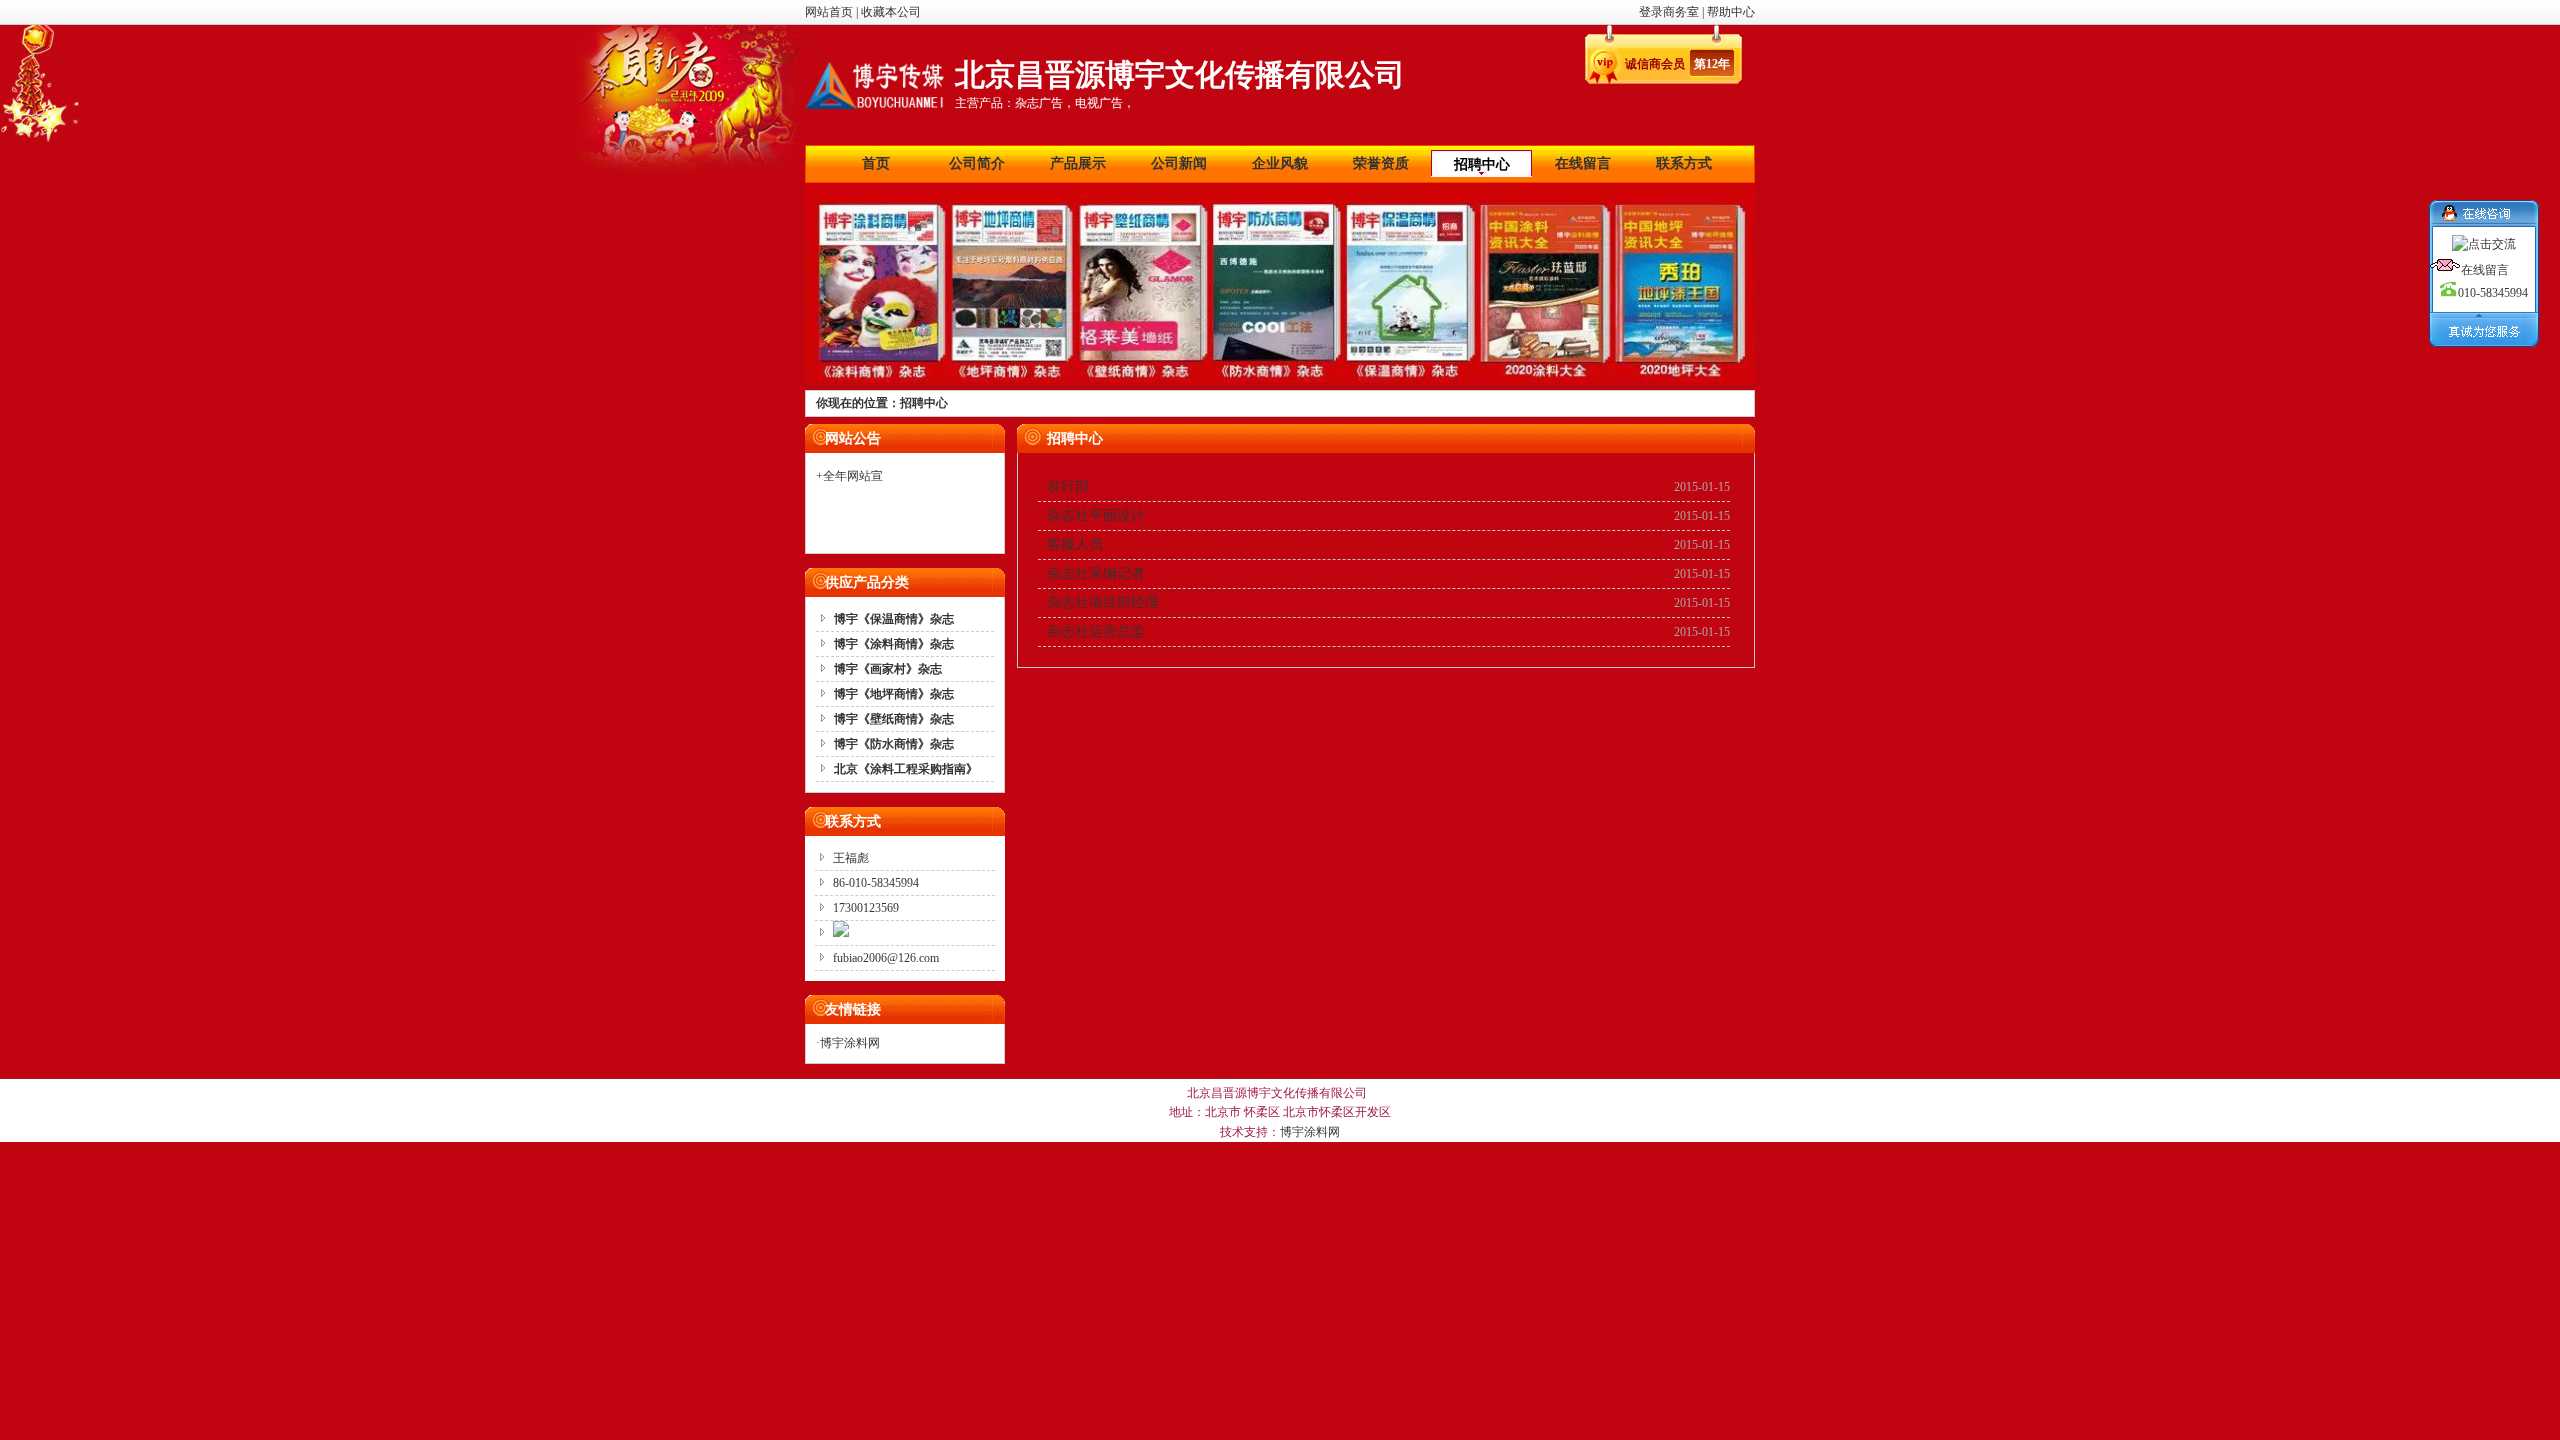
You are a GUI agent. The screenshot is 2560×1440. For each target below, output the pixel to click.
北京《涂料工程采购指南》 (906, 769)
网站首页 (829, 12)
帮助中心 (1731, 12)
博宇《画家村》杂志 (888, 669)
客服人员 (1075, 544)
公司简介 (977, 163)
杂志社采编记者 (1096, 573)
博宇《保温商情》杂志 (894, 619)
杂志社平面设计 (1096, 515)
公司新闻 (1179, 163)
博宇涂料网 (850, 1043)
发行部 (1068, 486)
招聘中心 (1482, 164)
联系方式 (1684, 163)
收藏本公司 (891, 12)
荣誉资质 (1381, 163)
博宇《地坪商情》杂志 (894, 694)
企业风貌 (1280, 163)
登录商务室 (1670, 12)
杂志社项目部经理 (1103, 602)
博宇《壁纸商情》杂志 (894, 719)
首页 (876, 163)
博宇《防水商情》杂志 (894, 744)
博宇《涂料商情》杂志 (894, 644)
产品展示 (1078, 163)
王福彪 (851, 858)
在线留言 (1583, 163)
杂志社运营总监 (1096, 631)
